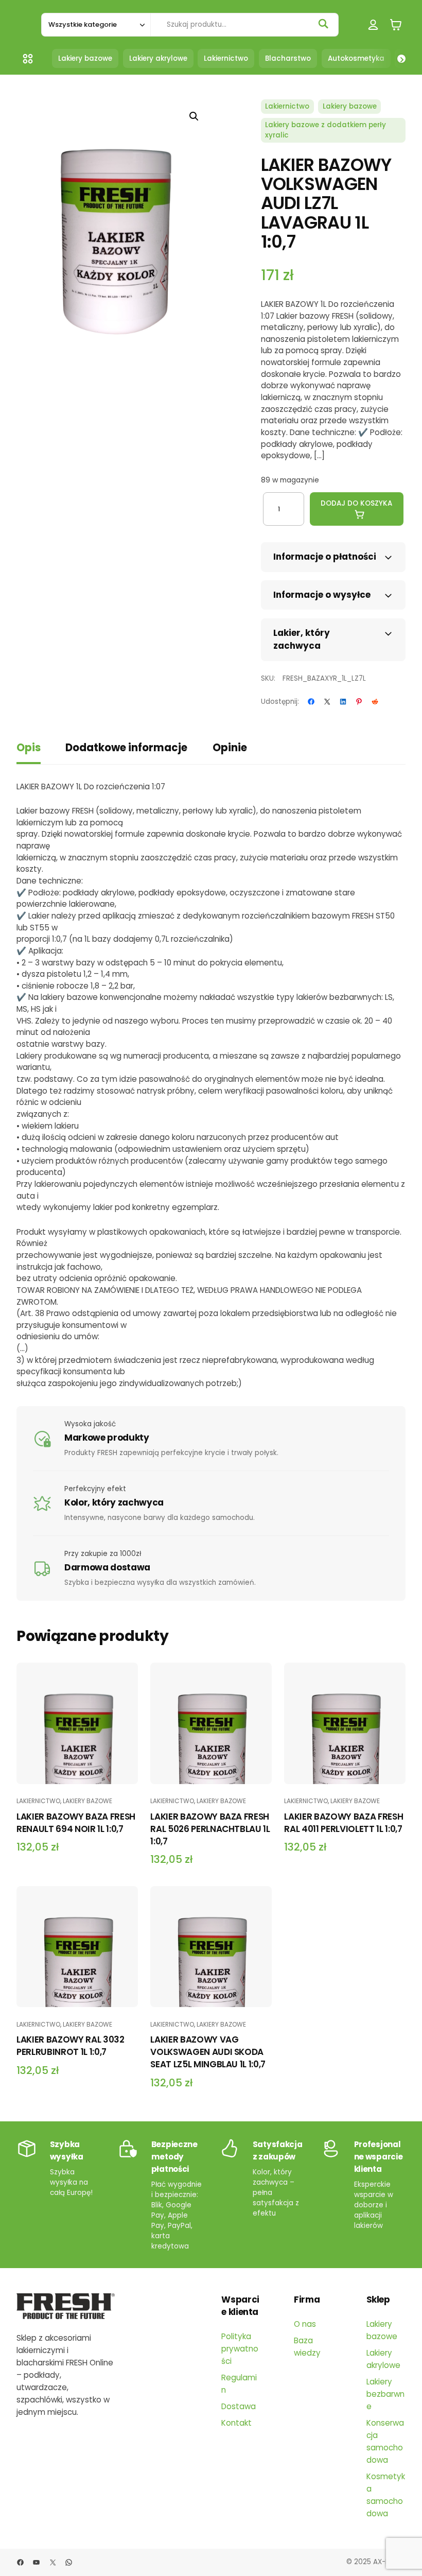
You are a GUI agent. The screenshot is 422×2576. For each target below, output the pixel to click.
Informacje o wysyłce (322, 595)
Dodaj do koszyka (356, 503)
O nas (305, 2324)
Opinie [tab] (230, 748)
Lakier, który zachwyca (302, 639)
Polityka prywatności (240, 2349)
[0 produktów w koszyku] (396, 24)
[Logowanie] (373, 24)
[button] (194, 116)
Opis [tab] (29, 748)
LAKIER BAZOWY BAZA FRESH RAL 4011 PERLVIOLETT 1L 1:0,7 (344, 1823)
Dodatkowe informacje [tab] (126, 748)
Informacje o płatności (325, 557)
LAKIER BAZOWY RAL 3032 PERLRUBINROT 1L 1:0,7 (71, 2046)
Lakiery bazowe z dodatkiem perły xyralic (326, 130)
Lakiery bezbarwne (385, 2394)
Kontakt (236, 2423)
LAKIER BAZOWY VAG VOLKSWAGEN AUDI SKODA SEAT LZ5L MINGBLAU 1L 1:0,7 (208, 2052)
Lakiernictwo (287, 106)
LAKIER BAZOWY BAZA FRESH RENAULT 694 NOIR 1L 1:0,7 (76, 1823)
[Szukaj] (323, 24)
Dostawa (239, 2406)
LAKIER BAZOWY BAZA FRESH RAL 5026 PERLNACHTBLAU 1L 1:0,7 (210, 1829)
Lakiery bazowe (350, 106)
